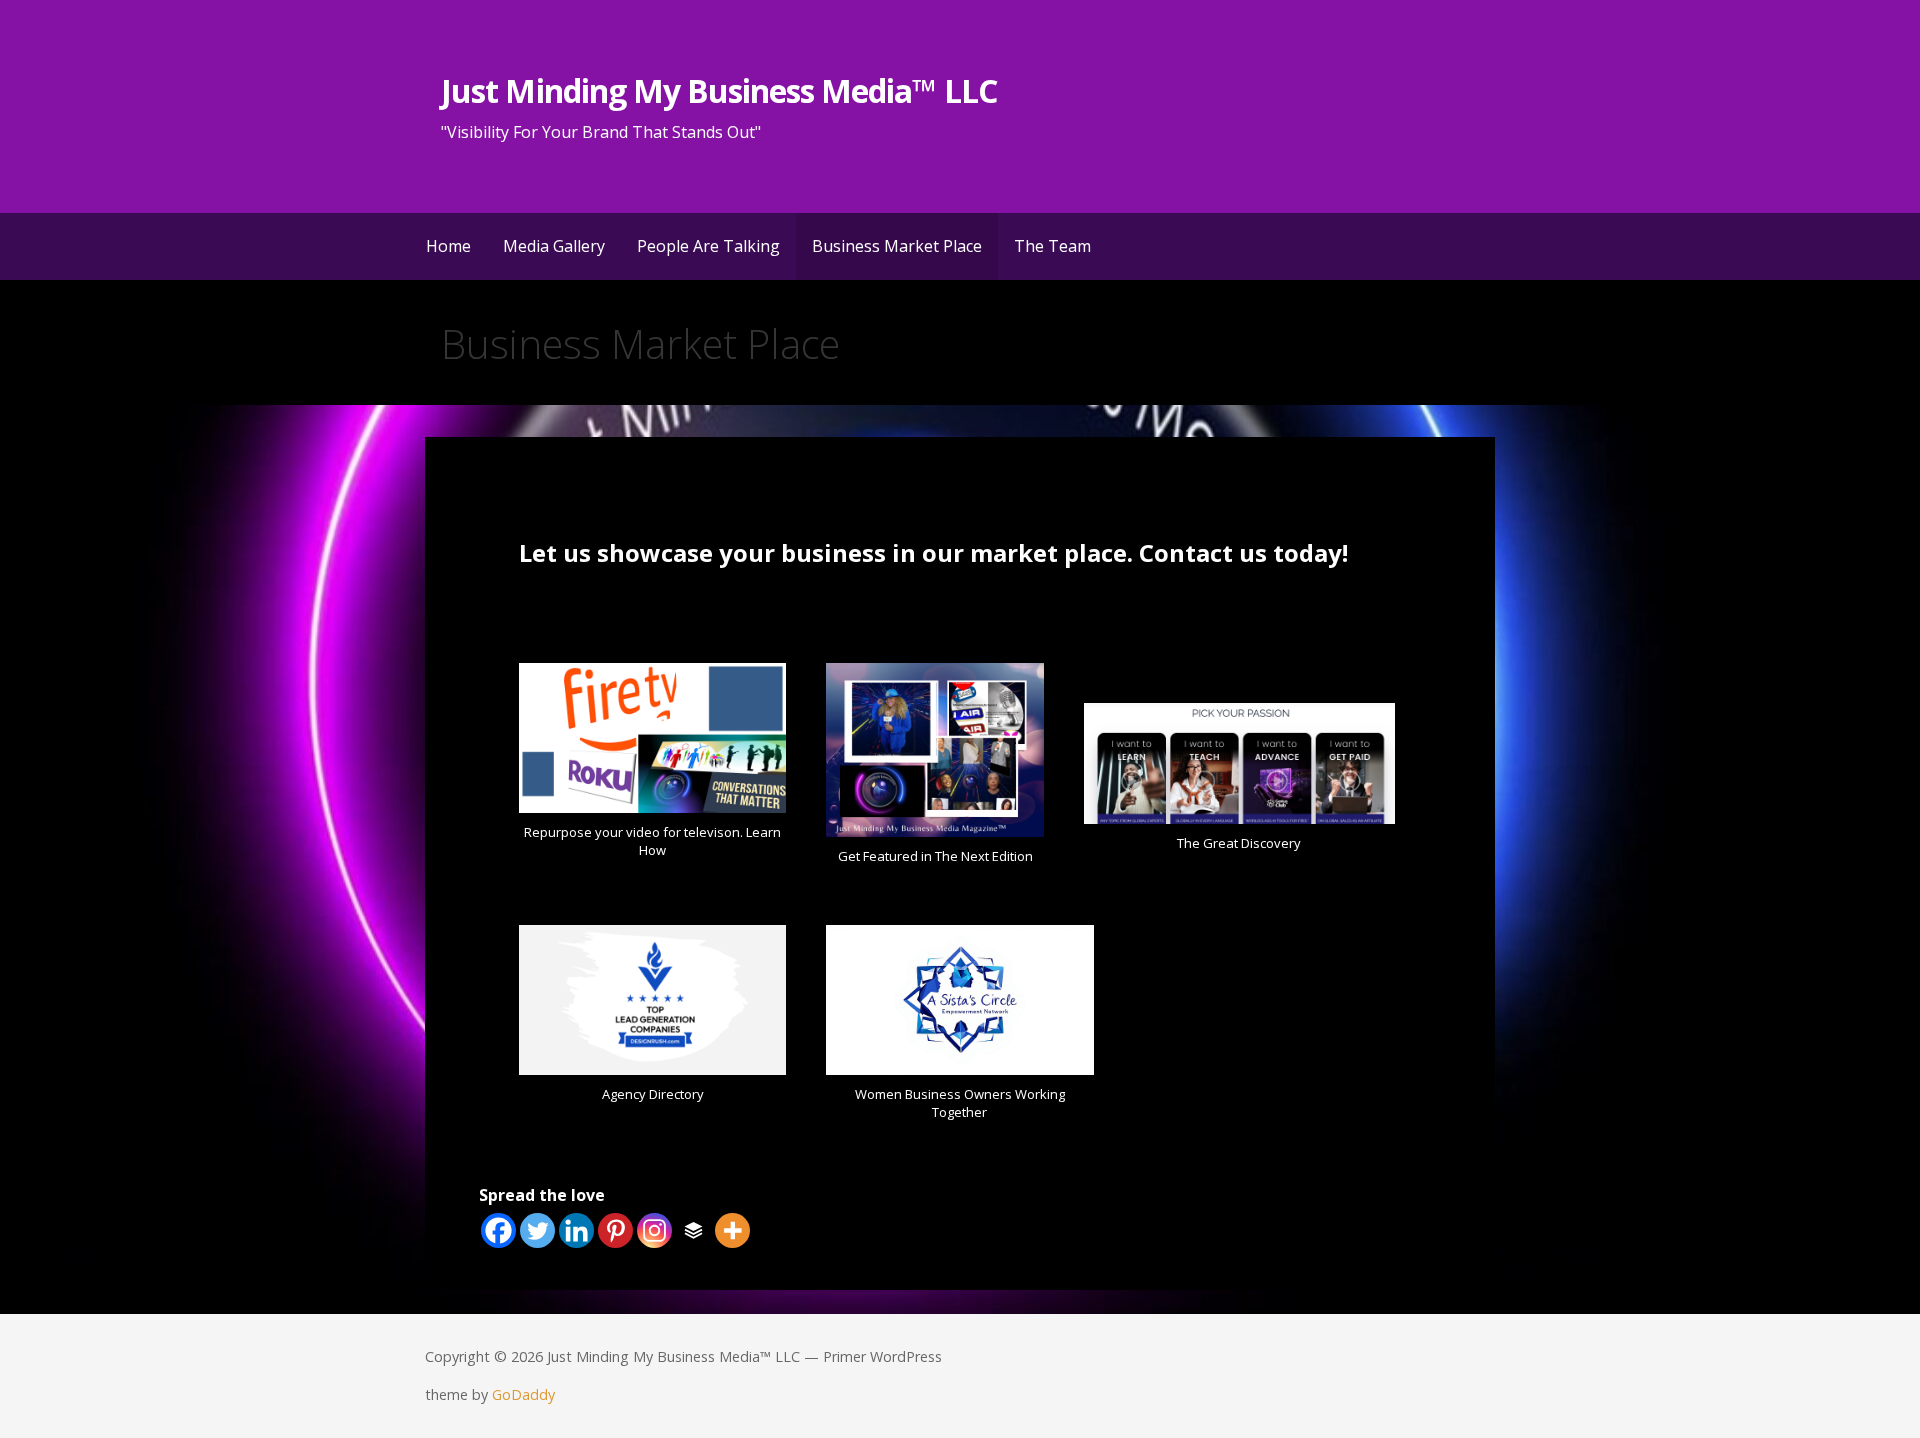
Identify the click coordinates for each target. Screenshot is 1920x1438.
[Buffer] (693, 1230)
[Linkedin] (576, 1230)
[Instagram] (654, 1230)
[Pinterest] (615, 1230)
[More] (732, 1230)
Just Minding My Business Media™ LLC (718, 90)
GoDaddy (523, 1394)
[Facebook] (498, 1230)
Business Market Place (897, 246)
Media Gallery (554, 246)
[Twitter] (537, 1230)
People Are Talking (708, 246)
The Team (1052, 246)
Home (448, 246)
